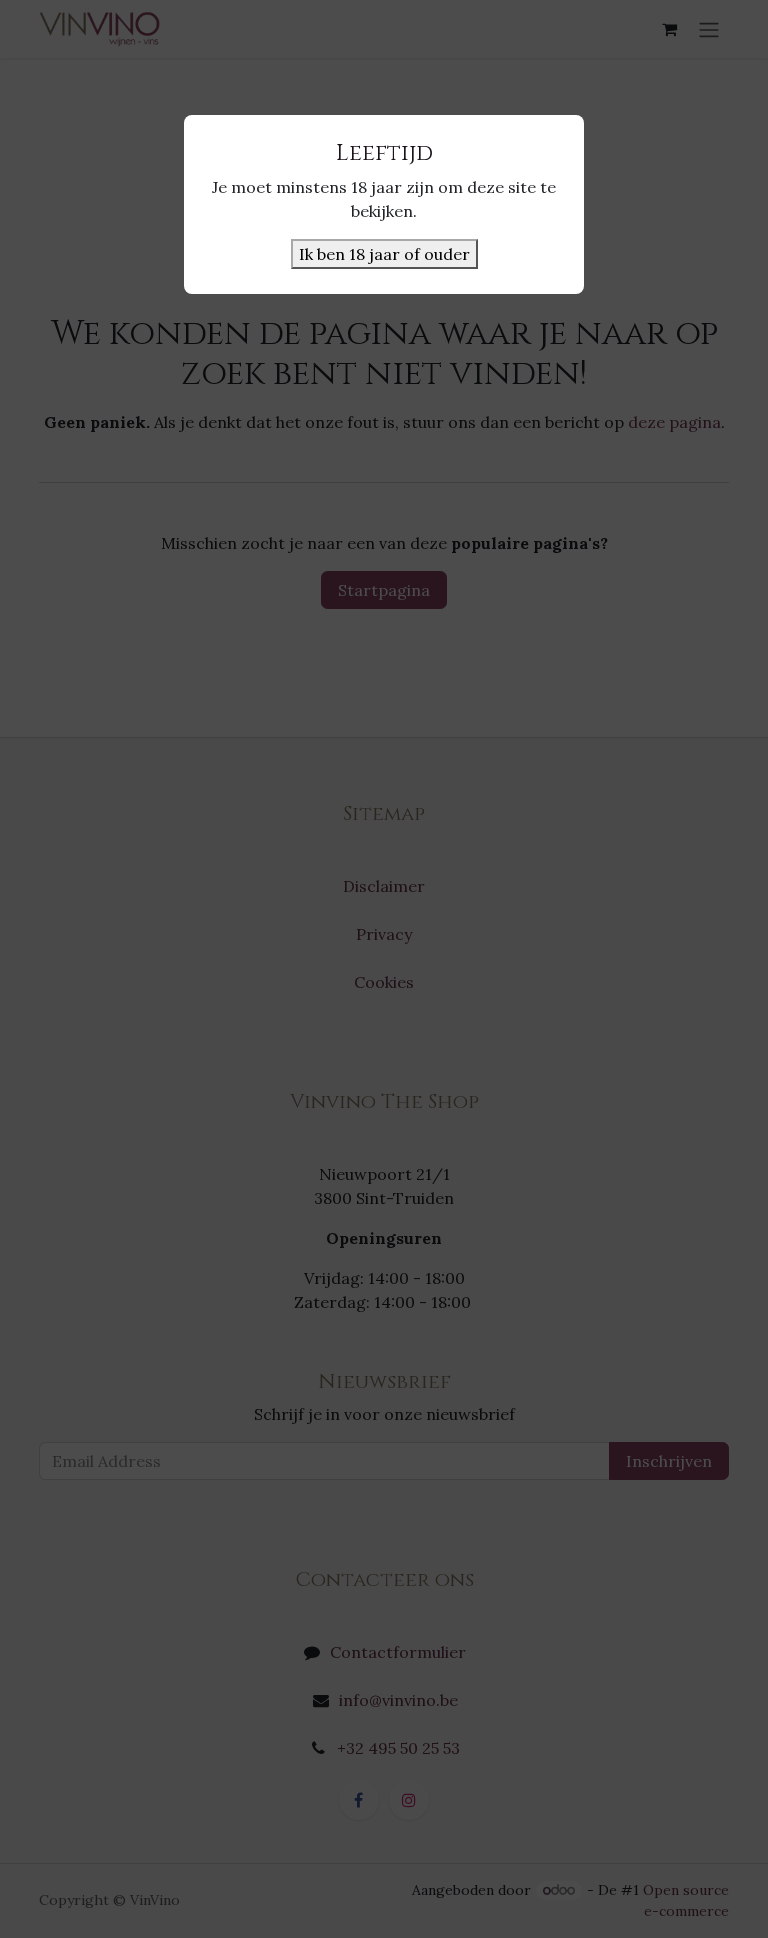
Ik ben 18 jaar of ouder (384, 254)
